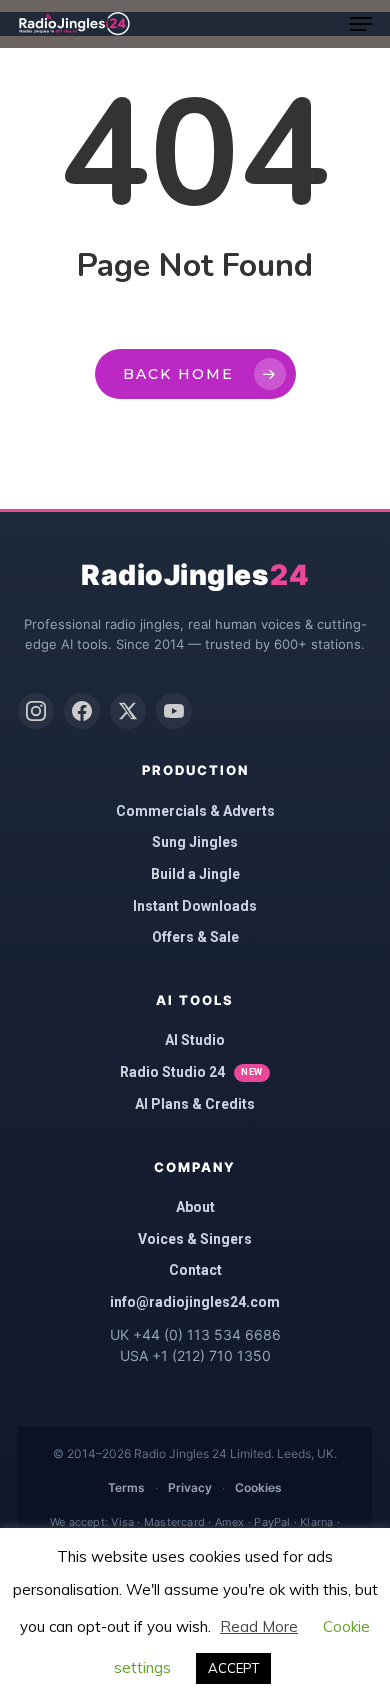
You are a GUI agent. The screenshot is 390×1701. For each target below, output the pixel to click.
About (195, 1207)
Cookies (258, 1487)
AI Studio (195, 1040)
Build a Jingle (195, 874)
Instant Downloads (195, 906)
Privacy (190, 1487)
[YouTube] (174, 711)
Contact (195, 1270)
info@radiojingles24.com (195, 1302)
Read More (259, 1626)
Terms (126, 1487)
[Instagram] (36, 711)
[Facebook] (82, 711)
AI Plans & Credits (195, 1104)
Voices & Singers (195, 1239)
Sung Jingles (195, 842)
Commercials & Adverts (195, 811)
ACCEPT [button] (233, 1668)
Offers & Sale (195, 937)
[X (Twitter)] (128, 711)
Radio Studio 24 (191, 1072)
